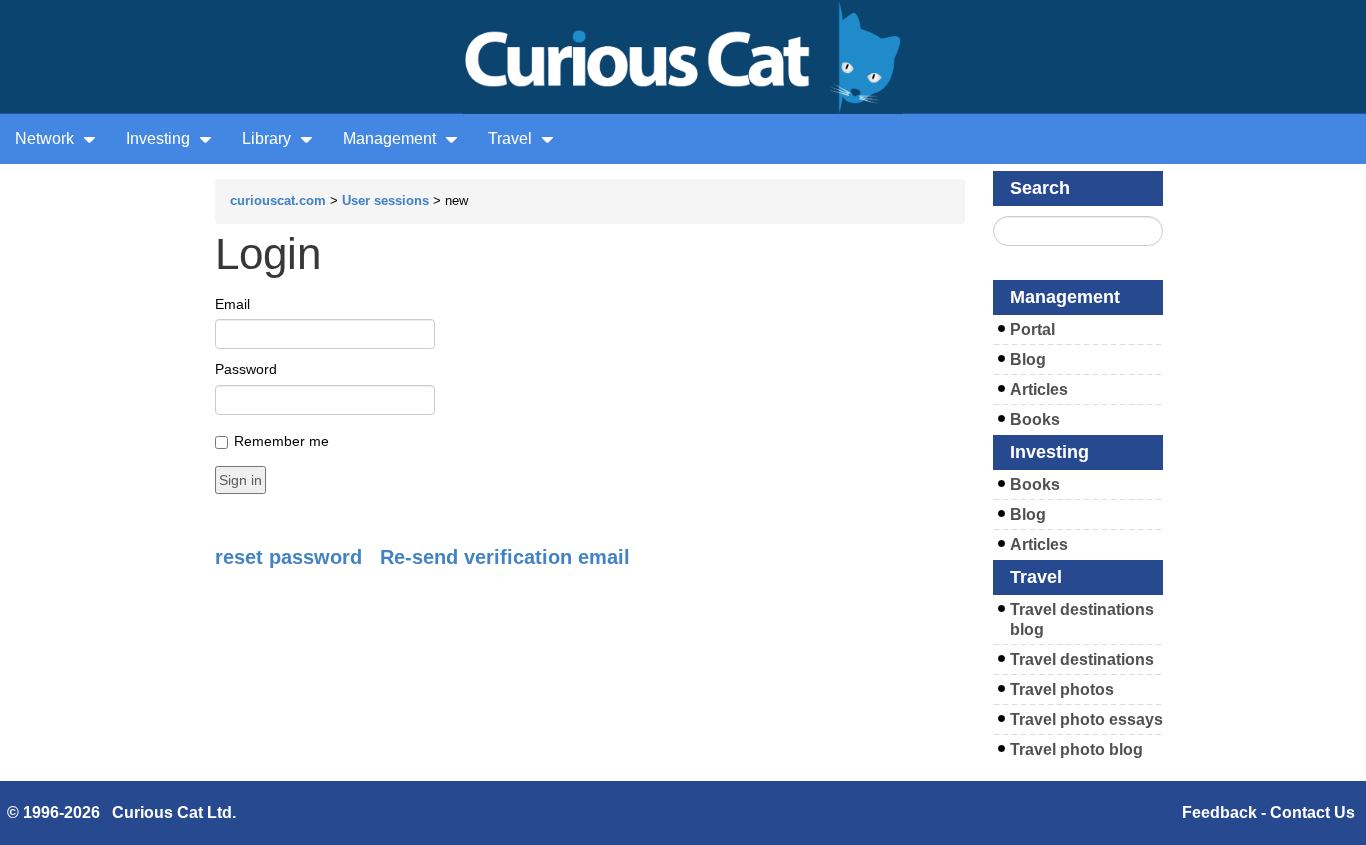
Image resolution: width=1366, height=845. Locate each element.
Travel (512, 138)
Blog (1028, 359)
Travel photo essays (1086, 719)
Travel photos (1062, 689)
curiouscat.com (278, 200)
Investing (160, 138)
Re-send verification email (505, 557)
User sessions (385, 200)
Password (246, 369)
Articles (1039, 389)
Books (1035, 419)
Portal (1032, 329)
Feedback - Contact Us (1268, 812)
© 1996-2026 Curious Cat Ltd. (121, 812)
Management (391, 138)
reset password (288, 557)
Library (268, 138)
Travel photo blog (1076, 749)
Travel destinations (1082, 659)
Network (46, 138)
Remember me (281, 441)
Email (232, 304)
